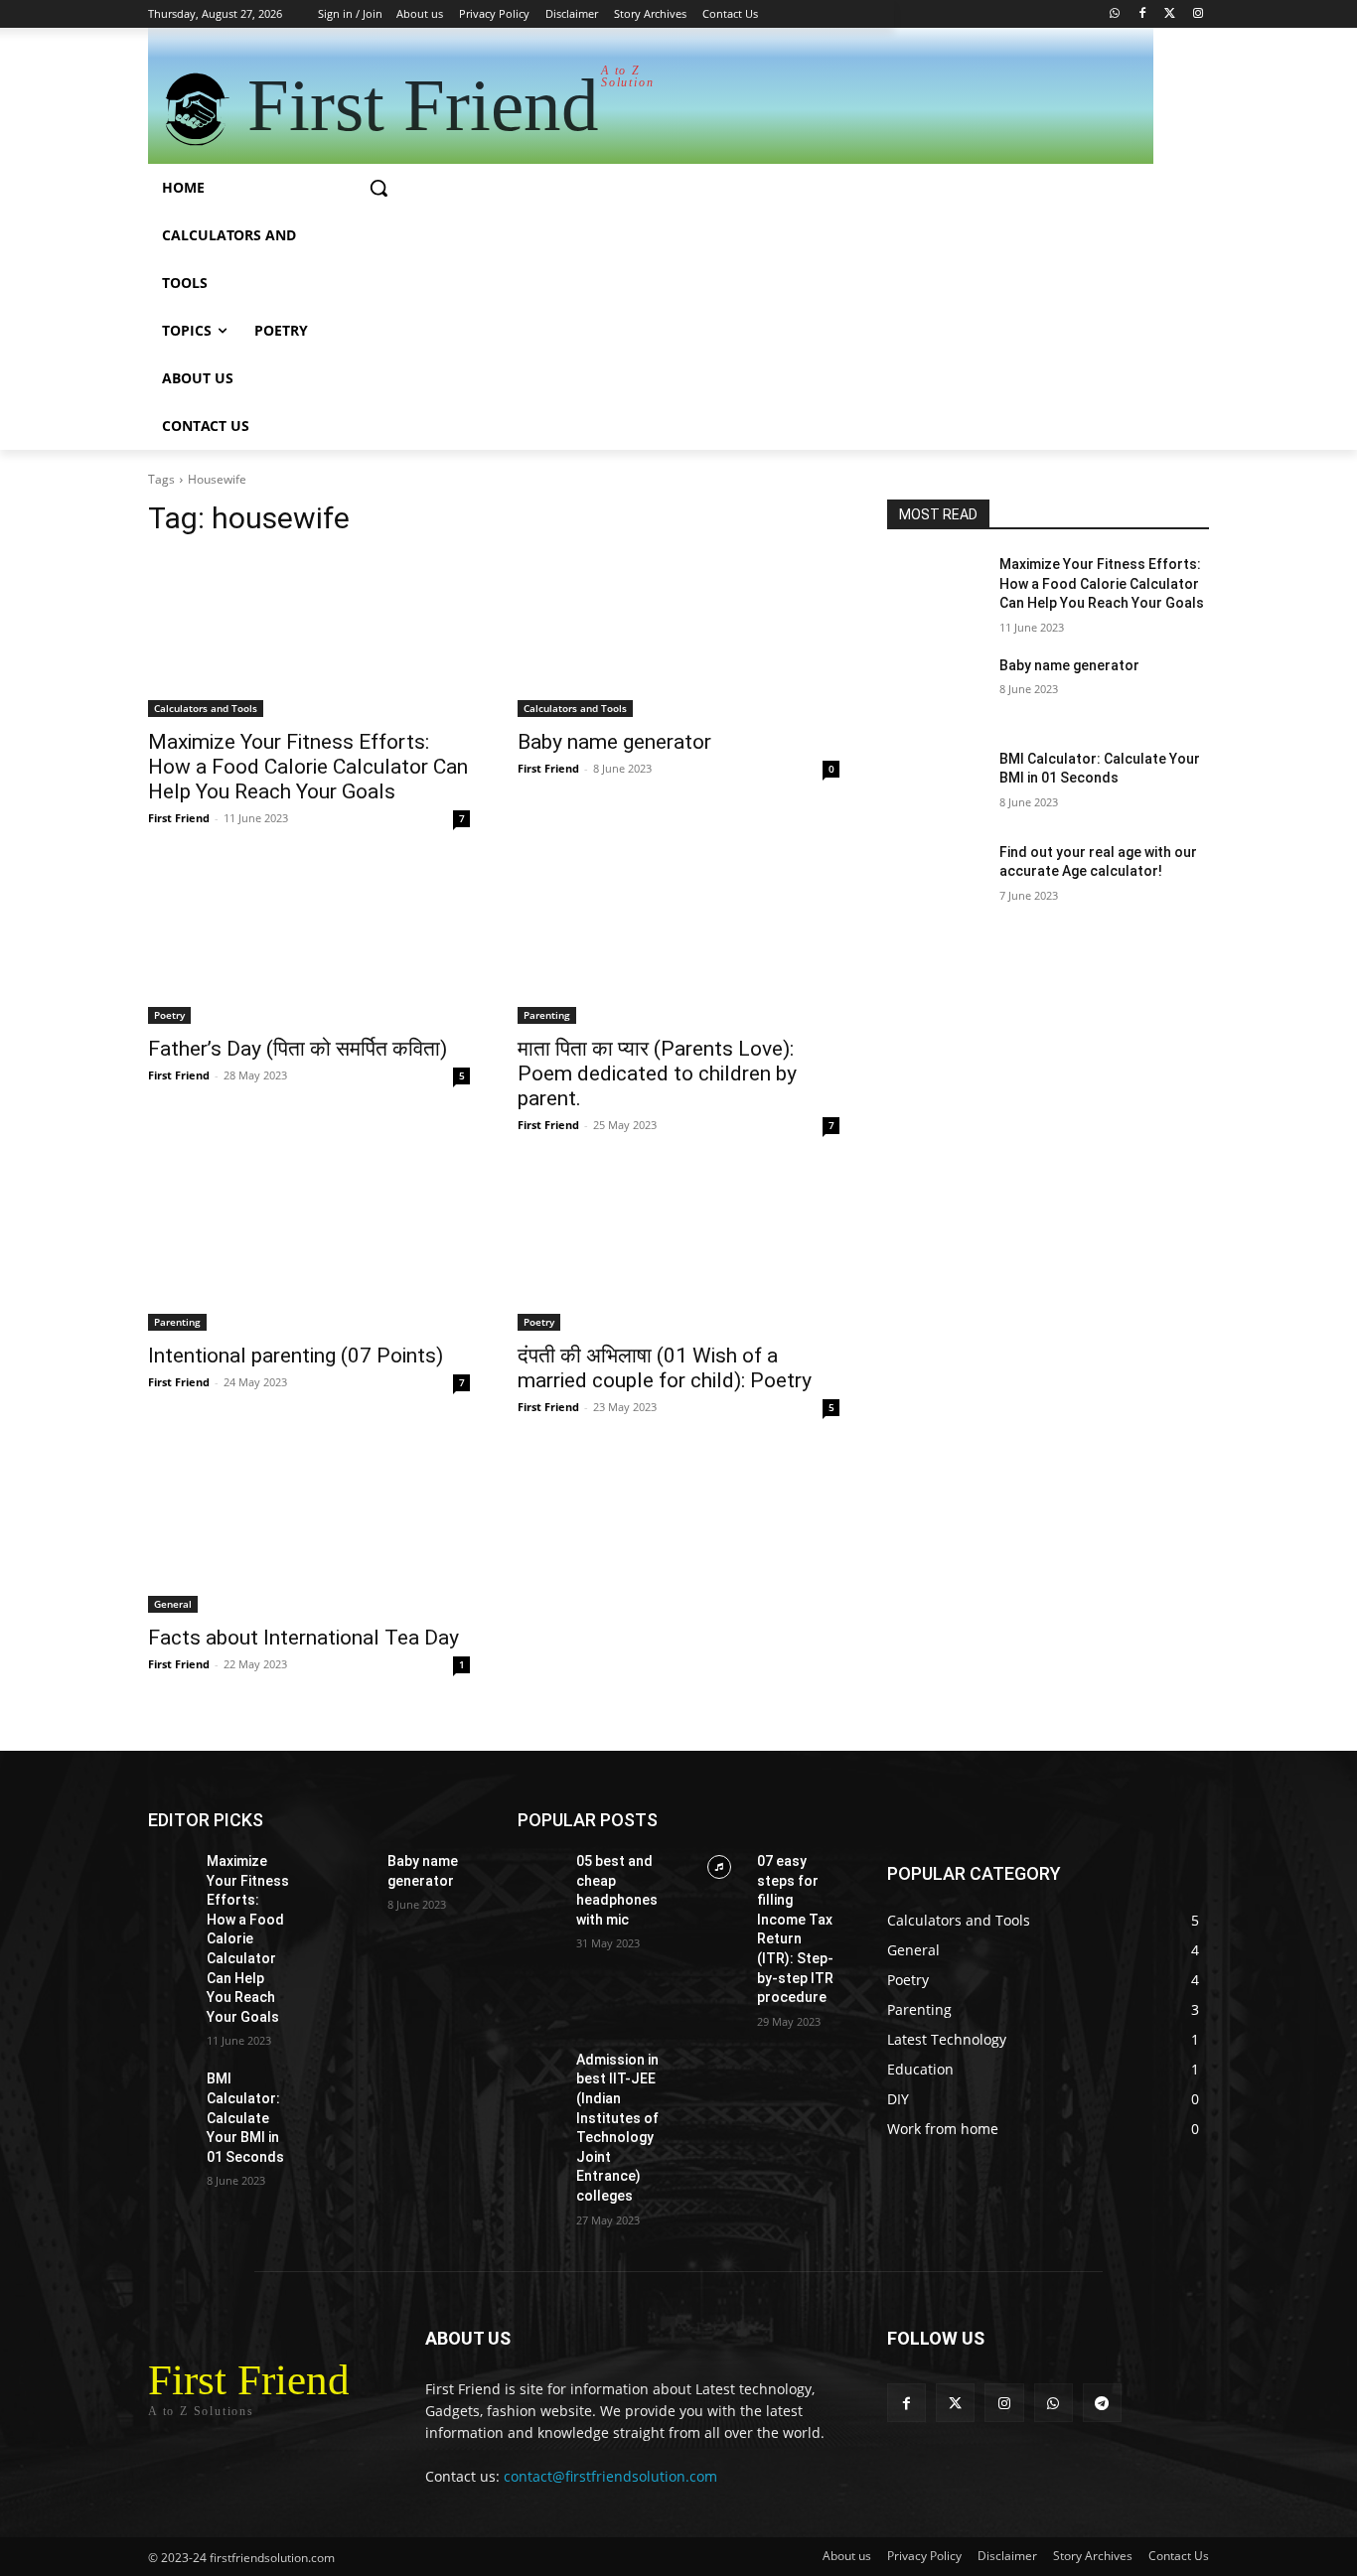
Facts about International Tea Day (303, 1638)
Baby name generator (614, 742)
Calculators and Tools (206, 708)
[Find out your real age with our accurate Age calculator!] (935, 877)
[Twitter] (1170, 14)
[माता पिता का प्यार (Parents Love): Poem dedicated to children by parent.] (678, 943)
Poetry (169, 1015)
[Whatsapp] (1115, 14)
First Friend (179, 818)
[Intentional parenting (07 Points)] (309, 1250)
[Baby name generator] (678, 637)
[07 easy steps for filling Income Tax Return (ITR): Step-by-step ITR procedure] (720, 1867)
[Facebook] (1143, 14)
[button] (378, 188)
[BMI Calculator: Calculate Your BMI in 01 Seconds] (935, 784)
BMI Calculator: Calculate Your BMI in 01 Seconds (245, 2117)
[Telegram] (1102, 2403)
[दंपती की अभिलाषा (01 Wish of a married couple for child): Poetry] (678, 1250)
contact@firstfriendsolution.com (610, 2476)
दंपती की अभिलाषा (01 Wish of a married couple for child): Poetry (665, 1368)
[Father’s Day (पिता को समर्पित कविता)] (309, 943)
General (173, 1604)
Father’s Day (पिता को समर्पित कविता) (298, 1049)
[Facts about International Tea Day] (309, 1532)
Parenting (547, 1015)
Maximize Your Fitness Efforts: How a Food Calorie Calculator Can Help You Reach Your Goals (308, 767)
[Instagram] (1198, 14)
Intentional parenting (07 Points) (296, 1356)
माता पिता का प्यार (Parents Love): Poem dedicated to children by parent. (657, 1073)
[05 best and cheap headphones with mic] (539, 1867)
